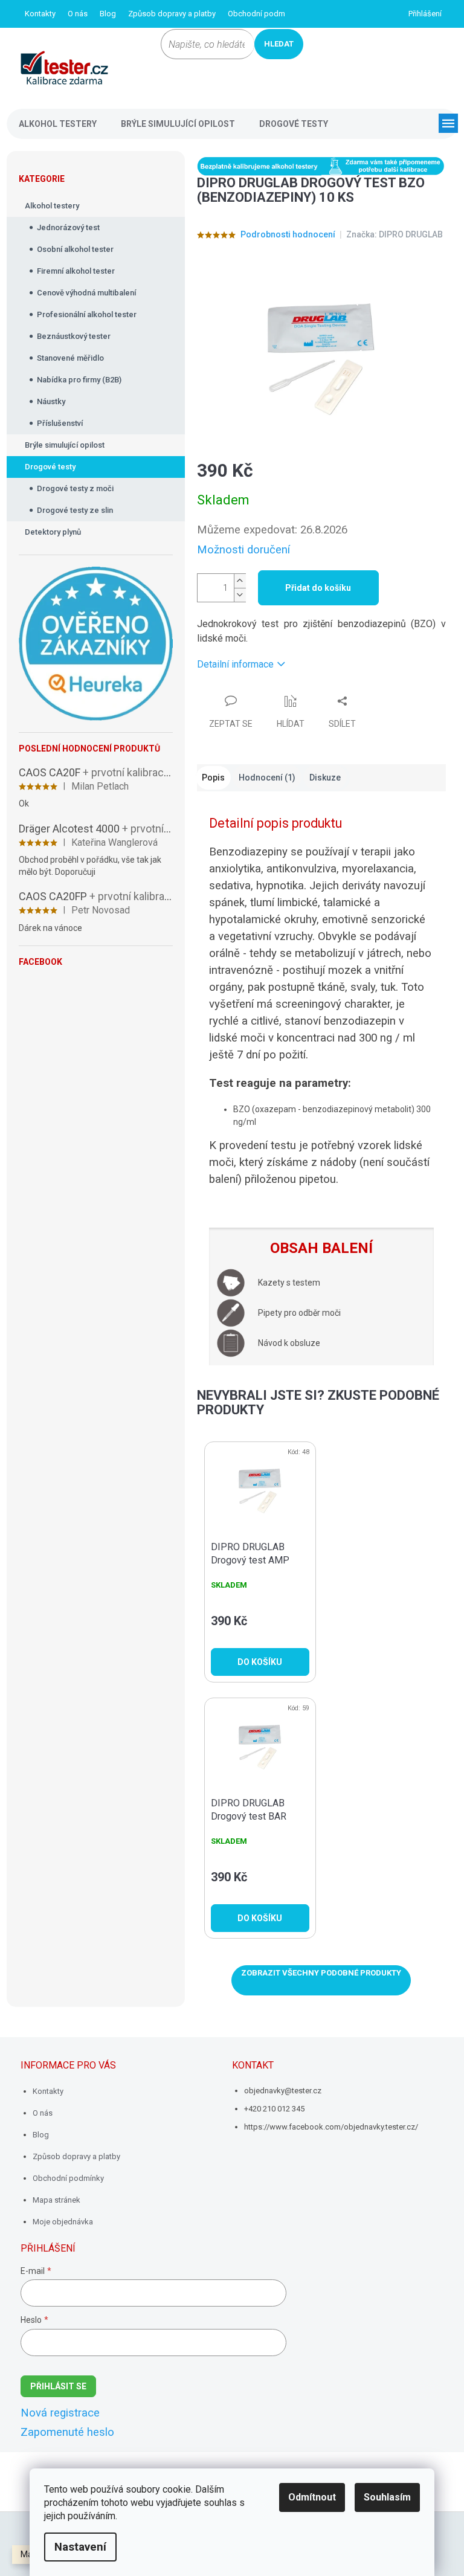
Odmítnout (312, 2497)
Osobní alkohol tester (75, 249)
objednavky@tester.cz (283, 2091)
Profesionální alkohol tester (87, 314)
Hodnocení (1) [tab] (267, 778)
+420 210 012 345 (274, 2109)
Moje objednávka (63, 2222)
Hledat (279, 44)
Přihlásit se (58, 2386)
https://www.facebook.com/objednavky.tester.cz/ (331, 2127)
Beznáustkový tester (74, 336)
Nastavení (80, 2547)
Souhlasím (387, 2497)
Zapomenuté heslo (67, 2432)
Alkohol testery (52, 206)
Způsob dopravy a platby (172, 14)
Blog (108, 14)
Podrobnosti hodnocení (288, 234)
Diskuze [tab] (325, 778)
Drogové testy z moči (75, 488)
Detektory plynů (53, 532)
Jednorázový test (68, 227)
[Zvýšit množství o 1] (240, 581)
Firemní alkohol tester (76, 271)
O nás (78, 14)
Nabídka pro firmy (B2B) (79, 380)
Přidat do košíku (318, 588)
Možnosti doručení (243, 550)
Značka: (395, 234)
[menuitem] (58, 124)
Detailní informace (235, 664)
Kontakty (40, 14)
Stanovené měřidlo (70, 358)
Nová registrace (60, 2413)
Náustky (51, 401)
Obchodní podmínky (263, 14)
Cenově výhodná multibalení (86, 293)
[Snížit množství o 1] (240, 595)
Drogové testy (50, 467)
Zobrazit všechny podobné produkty (321, 1973)
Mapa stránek (56, 2200)
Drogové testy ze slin (75, 510)
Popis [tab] (213, 778)
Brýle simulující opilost (65, 445)
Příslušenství (60, 423)
